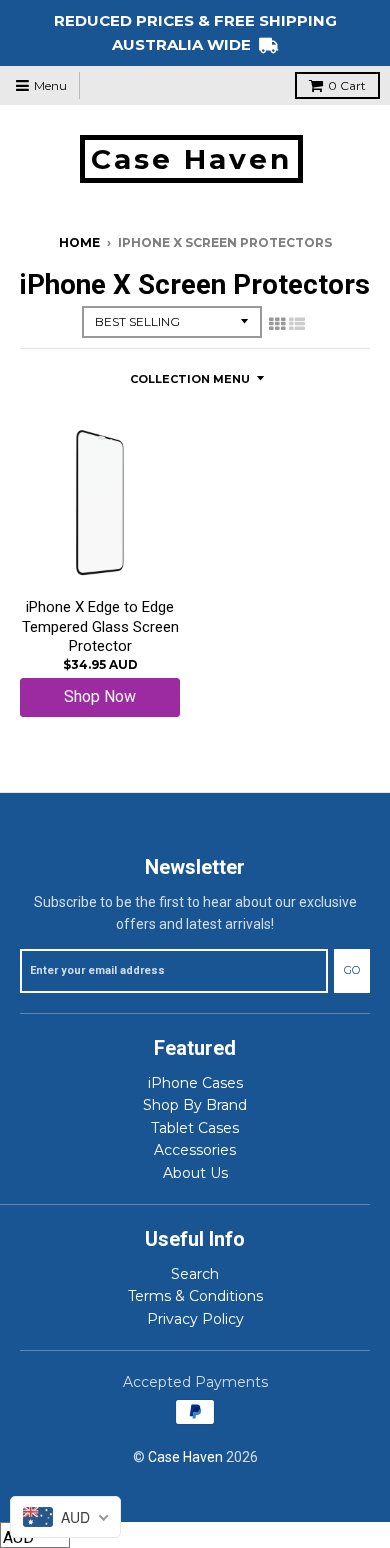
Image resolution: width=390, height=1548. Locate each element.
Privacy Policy (195, 1319)
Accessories (195, 1150)
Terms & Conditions (195, 1296)
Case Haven (191, 159)
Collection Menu (190, 379)
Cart (347, 85)
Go (352, 970)
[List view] (297, 324)
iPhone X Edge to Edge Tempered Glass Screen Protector (100, 626)
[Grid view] (277, 324)
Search (195, 1274)
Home (79, 242)
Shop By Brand (195, 1105)
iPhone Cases (195, 1083)
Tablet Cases (195, 1128)
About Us (195, 1173)
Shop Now (100, 696)
